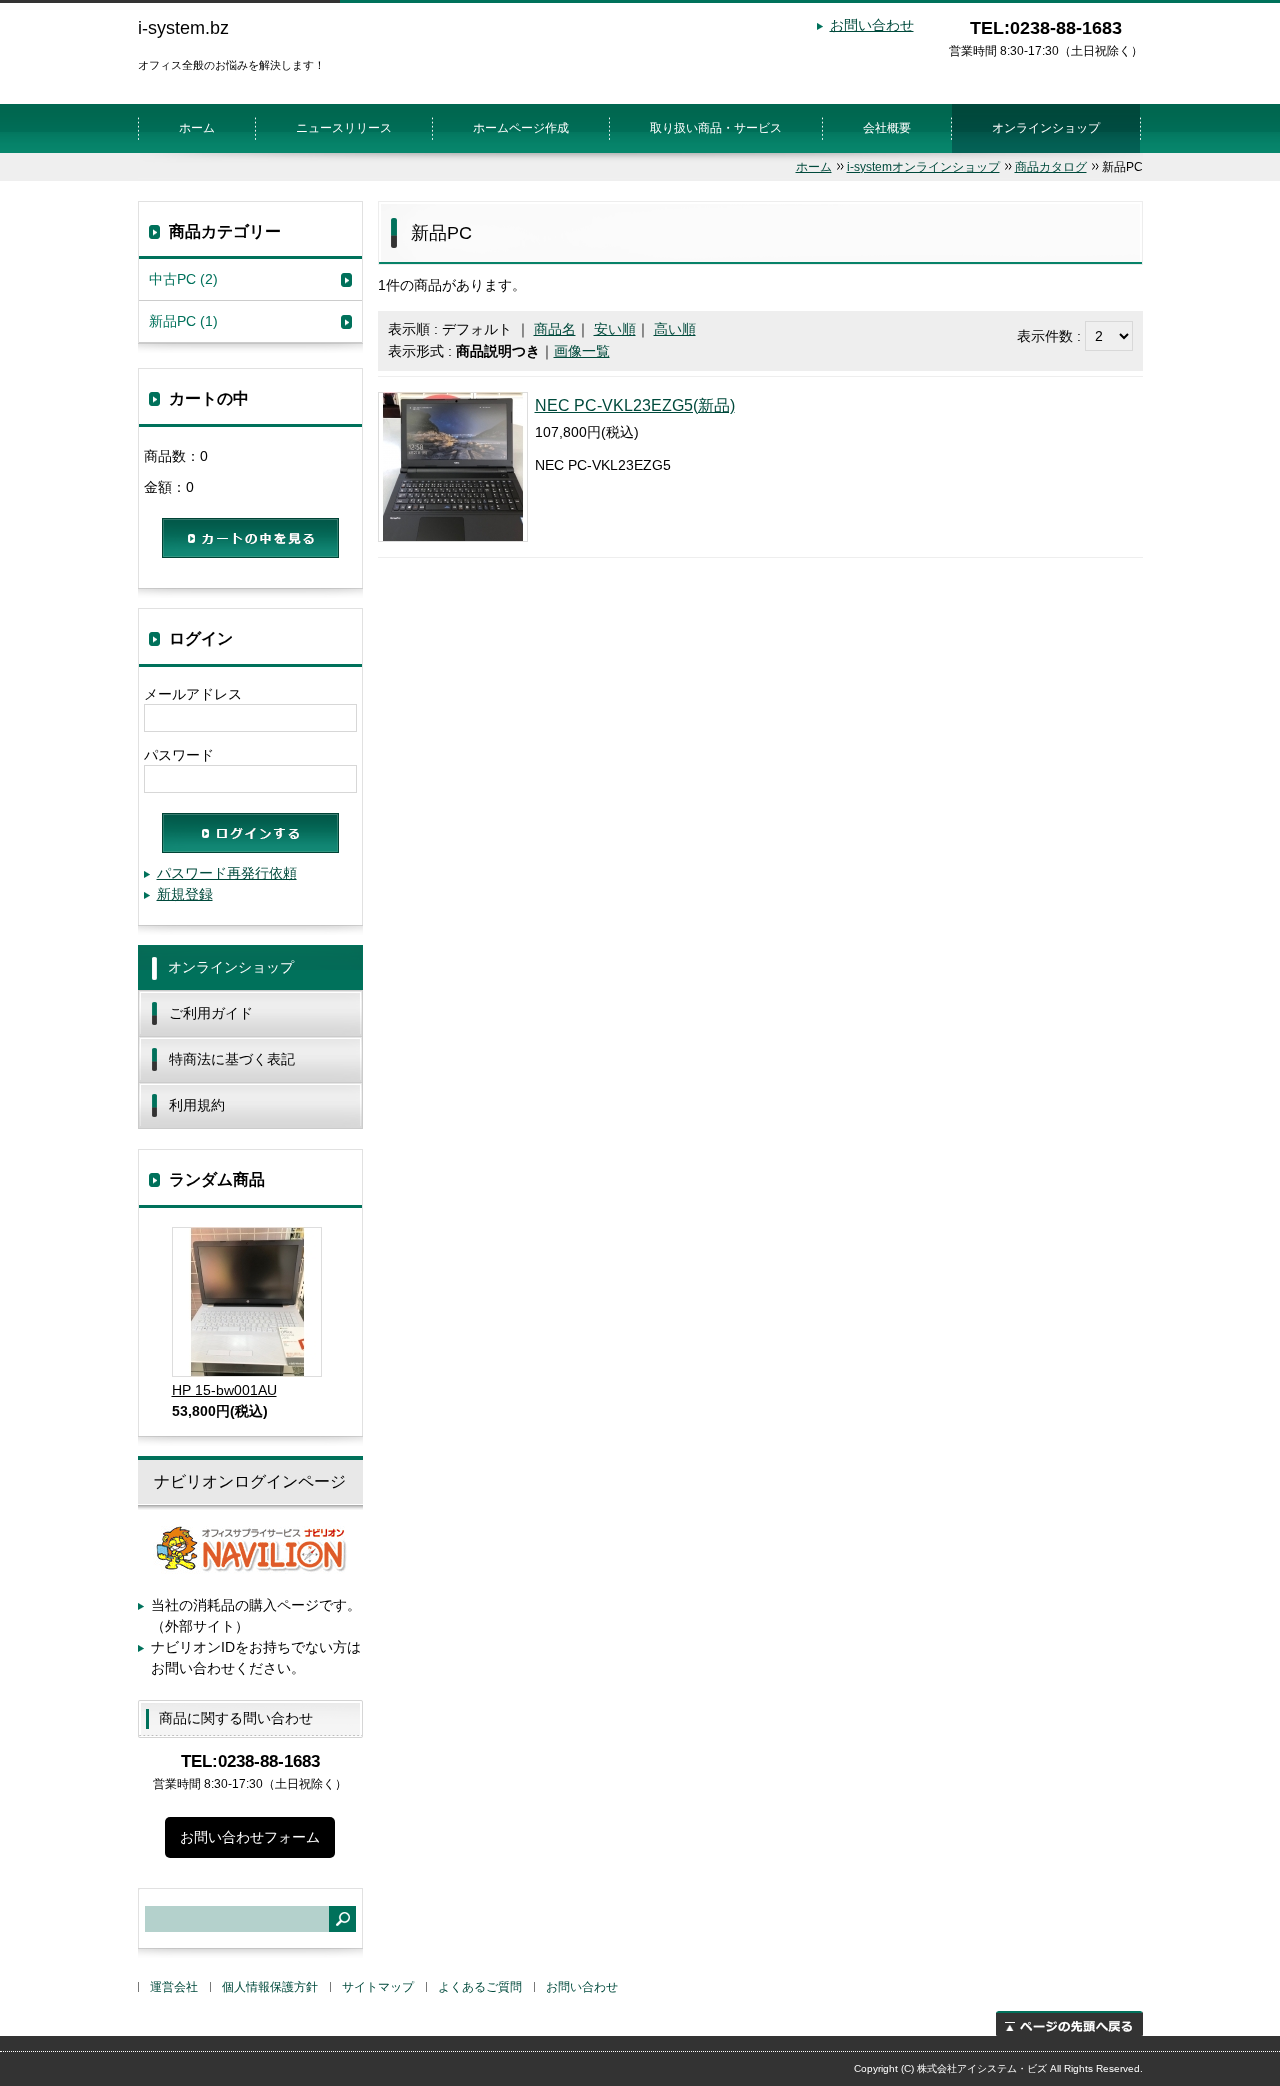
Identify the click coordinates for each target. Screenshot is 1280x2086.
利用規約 (197, 1105)
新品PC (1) (183, 321)
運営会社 (174, 1987)
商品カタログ (1051, 167)
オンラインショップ (1046, 128)
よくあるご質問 (480, 1987)
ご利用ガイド (211, 1013)
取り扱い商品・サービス (716, 128)
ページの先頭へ (1069, 2023)
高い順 (675, 329)
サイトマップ (378, 1987)
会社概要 (887, 128)
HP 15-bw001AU (224, 1390)
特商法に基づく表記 (232, 1059)
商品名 (555, 329)
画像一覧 (582, 351)
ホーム (197, 128)
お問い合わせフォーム (250, 1837)
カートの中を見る (250, 538)
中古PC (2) (183, 279)
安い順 (615, 329)
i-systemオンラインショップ (923, 167)
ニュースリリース (344, 128)
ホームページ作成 (521, 128)
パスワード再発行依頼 (227, 873)
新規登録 (185, 894)
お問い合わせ (872, 25)
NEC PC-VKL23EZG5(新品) (635, 405)
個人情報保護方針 (270, 1987)
